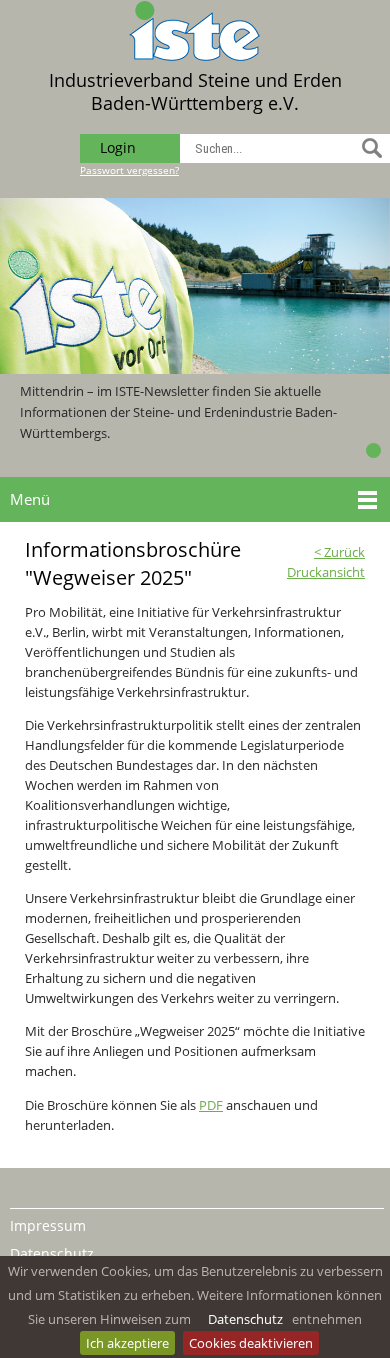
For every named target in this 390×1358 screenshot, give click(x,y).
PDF (211, 1105)
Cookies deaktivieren (251, 1343)
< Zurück (339, 552)
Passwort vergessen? (129, 170)
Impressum (48, 1225)
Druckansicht (326, 572)
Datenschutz (245, 1319)
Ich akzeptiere (127, 1343)
